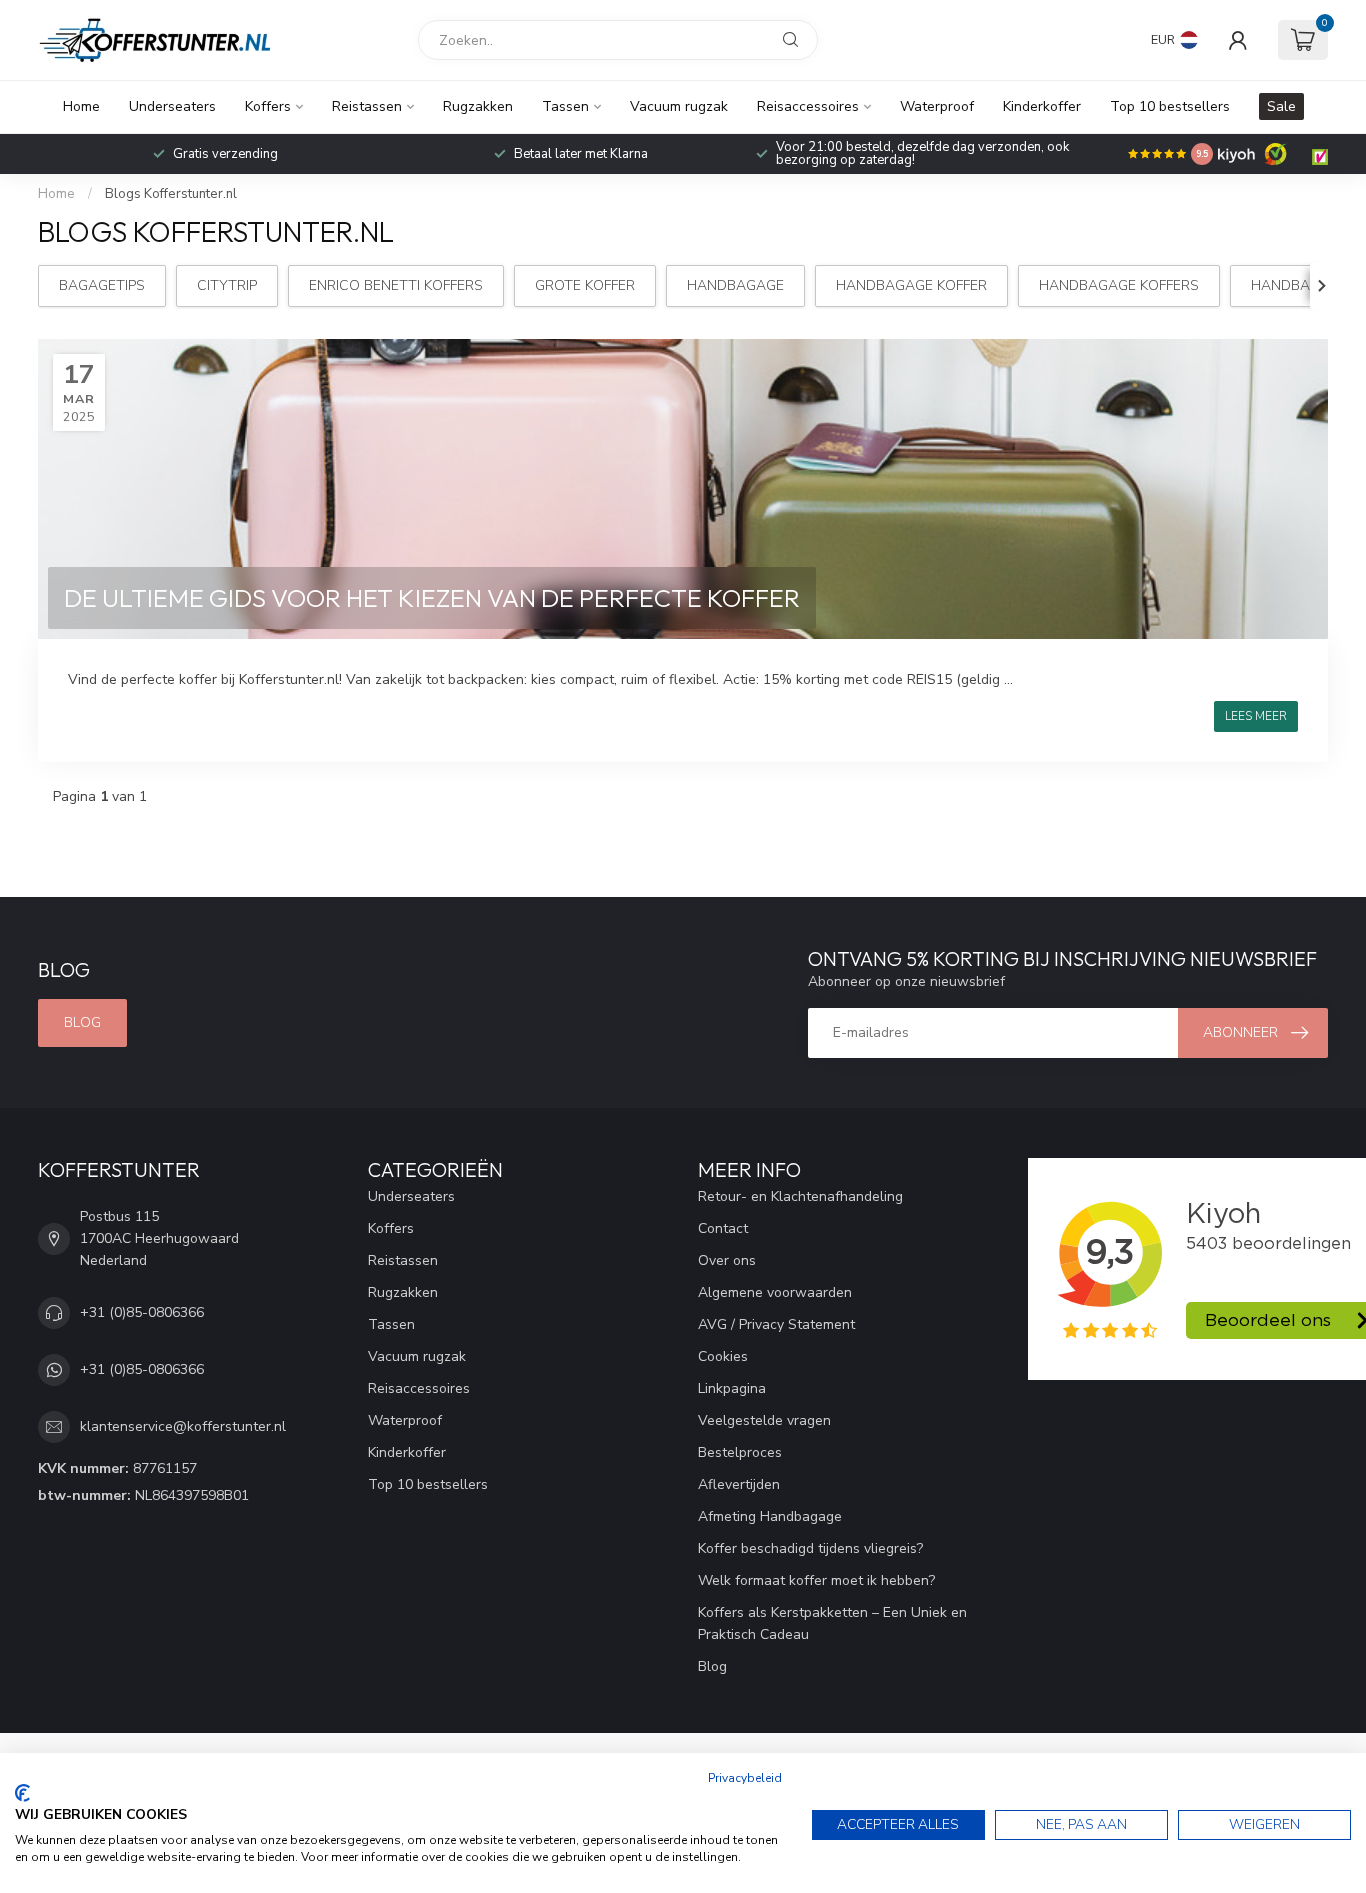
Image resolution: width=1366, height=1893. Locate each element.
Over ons (727, 1260)
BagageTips (102, 285)
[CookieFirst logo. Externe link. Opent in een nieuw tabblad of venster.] (22, 1793)
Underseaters (172, 106)
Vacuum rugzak (679, 106)
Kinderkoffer (1042, 106)
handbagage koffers (1119, 285)
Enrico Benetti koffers (396, 285)
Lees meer (1256, 716)
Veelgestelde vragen (764, 1420)
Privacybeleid (745, 1778)
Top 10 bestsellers (1170, 106)
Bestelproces (740, 1452)
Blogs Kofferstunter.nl (171, 194)
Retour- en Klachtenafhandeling (800, 1196)
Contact (723, 1228)
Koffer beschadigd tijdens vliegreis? (810, 1548)
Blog (82, 1022)
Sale (1281, 106)
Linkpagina (732, 1388)
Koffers (268, 106)
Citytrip (227, 285)
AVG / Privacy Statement (776, 1324)
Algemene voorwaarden (775, 1292)
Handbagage (735, 285)
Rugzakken (478, 106)
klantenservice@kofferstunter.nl (183, 1426)
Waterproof (937, 106)
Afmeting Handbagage (770, 1516)
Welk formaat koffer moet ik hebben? (816, 1580)
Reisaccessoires (808, 106)
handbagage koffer (911, 285)
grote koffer (585, 285)
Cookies (723, 1356)
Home (81, 106)
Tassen (565, 106)
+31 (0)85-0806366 (142, 1312)
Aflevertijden (739, 1484)
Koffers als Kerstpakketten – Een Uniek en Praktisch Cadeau (832, 1623)
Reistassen (367, 106)
